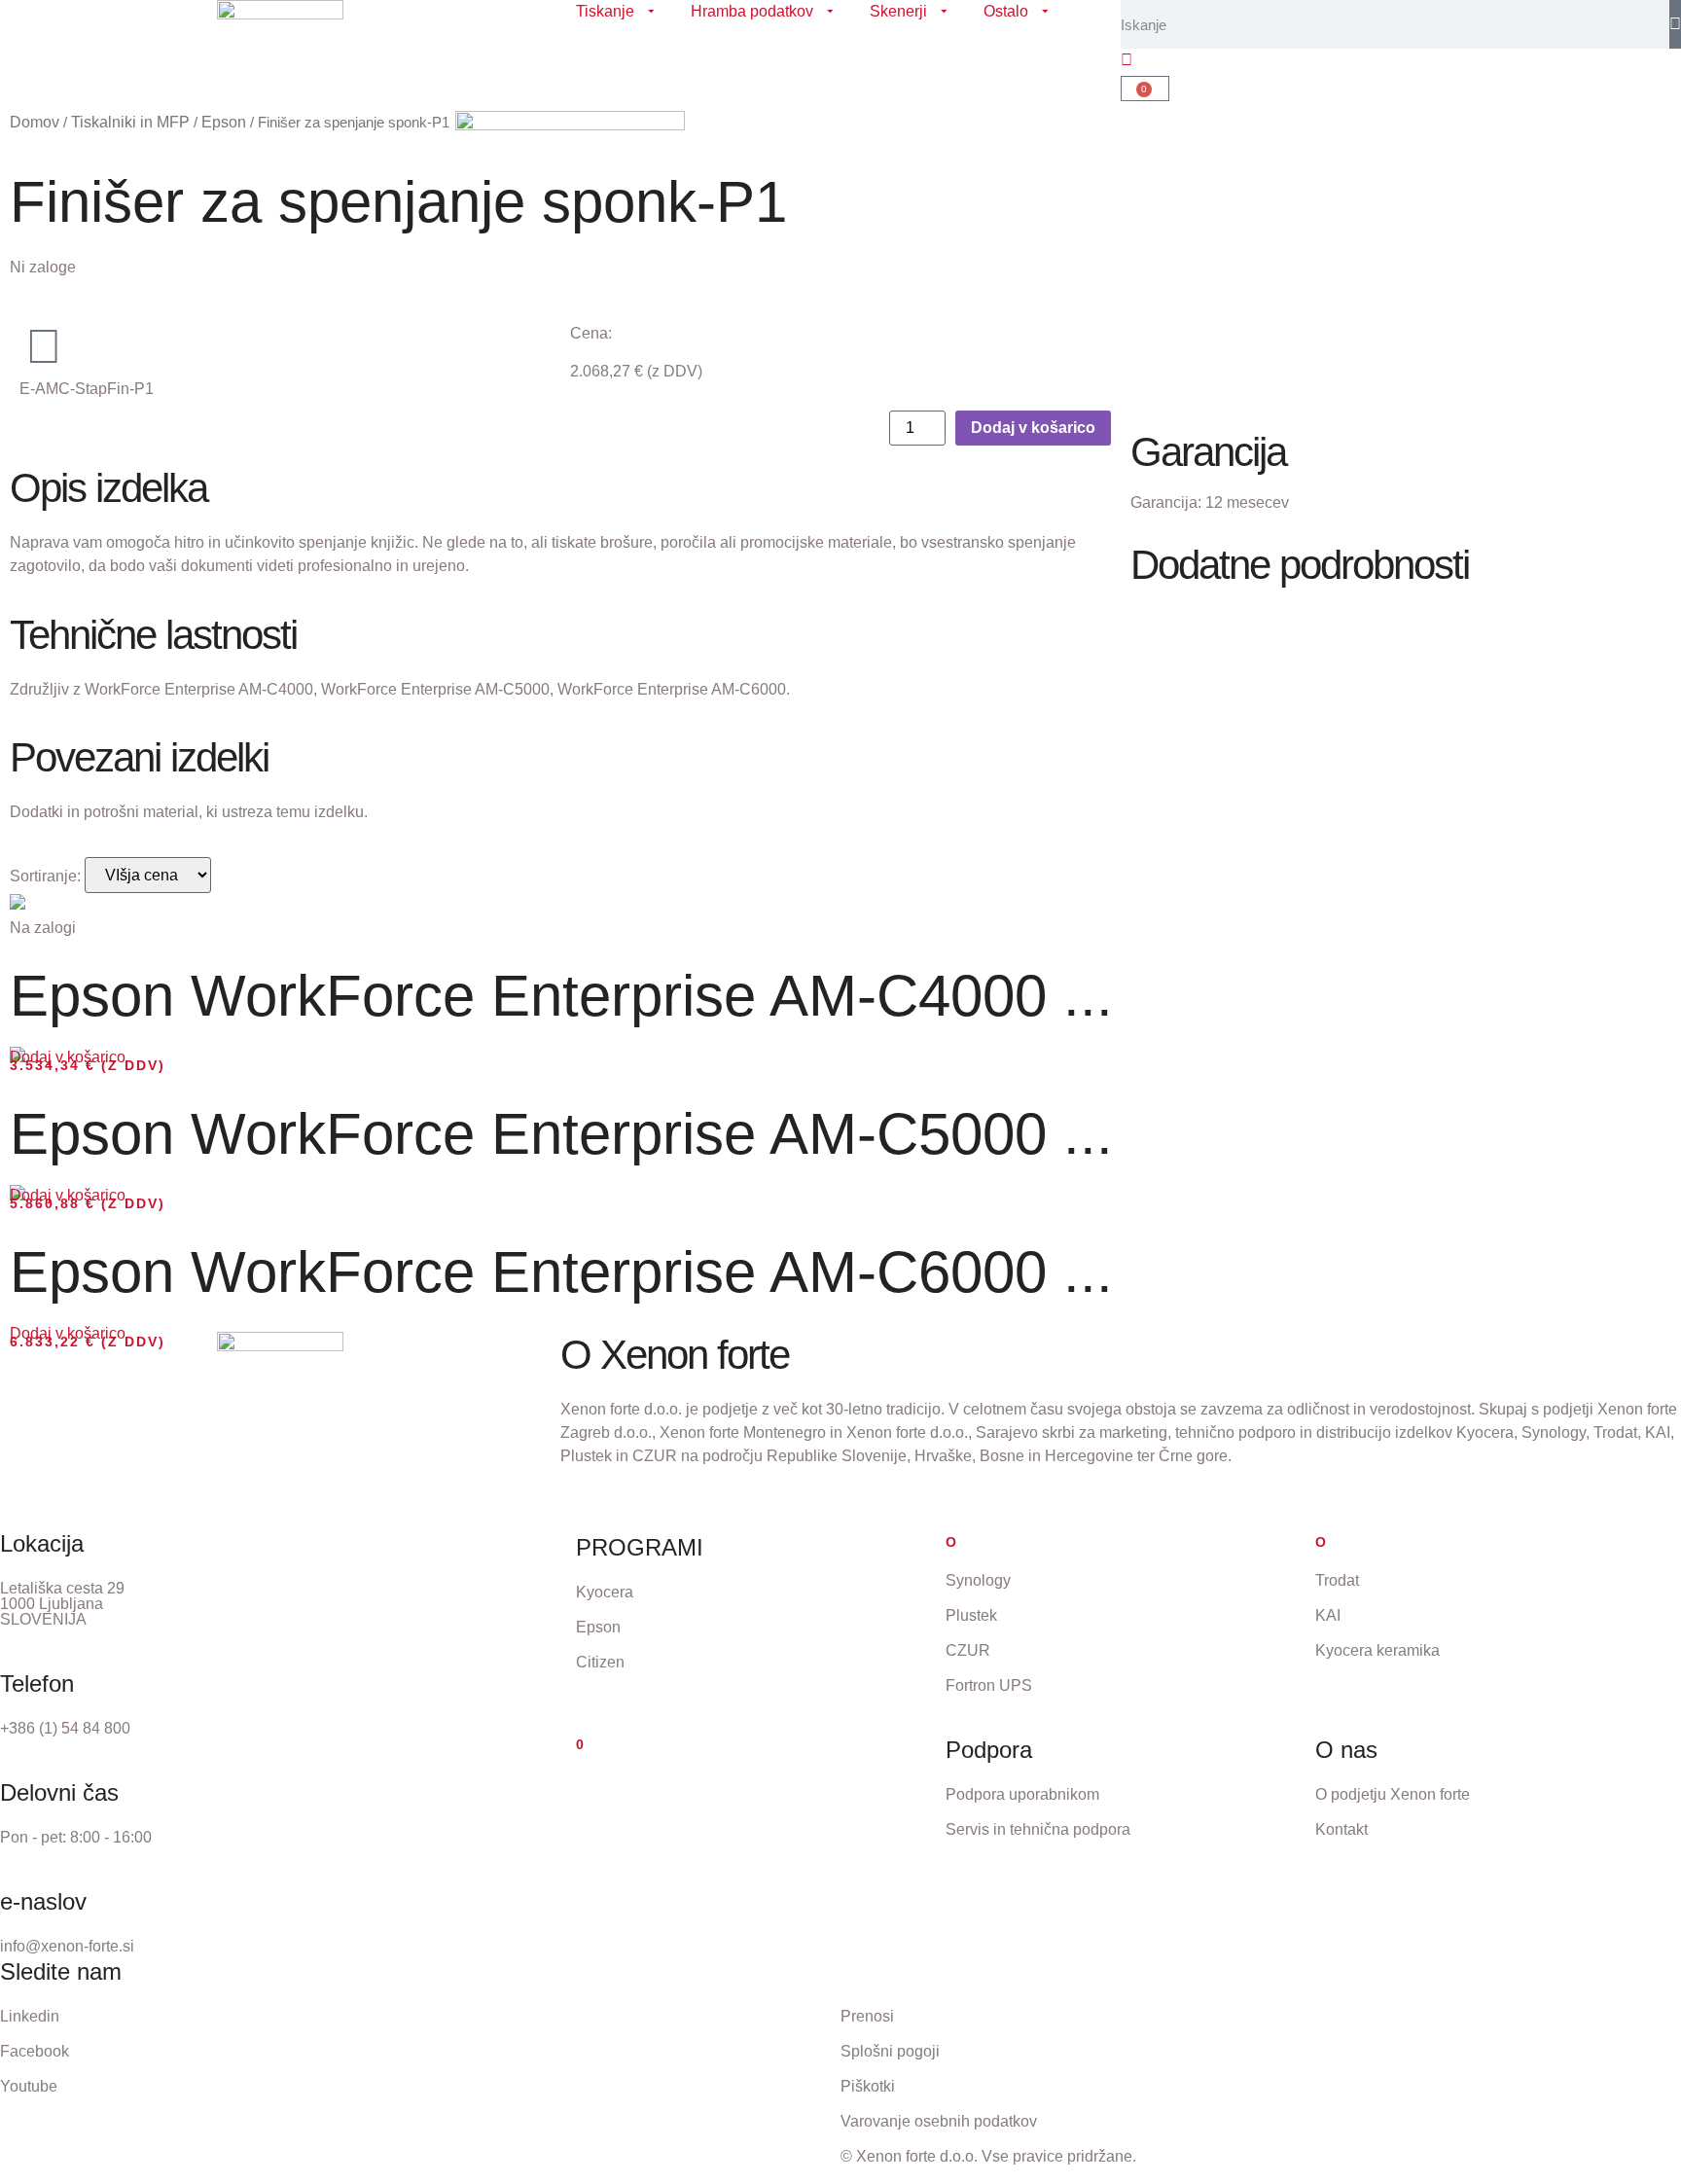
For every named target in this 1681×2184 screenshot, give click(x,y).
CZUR (968, 1650)
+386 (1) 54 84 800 (65, 1728)
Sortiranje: (45, 877)
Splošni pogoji (890, 2051)
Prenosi (867, 2016)
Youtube (29, 2086)
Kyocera (605, 1592)
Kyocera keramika (1377, 1650)
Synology (978, 1580)
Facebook (35, 2051)
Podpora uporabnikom (1022, 1794)
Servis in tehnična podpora (1038, 1829)
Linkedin (30, 2016)
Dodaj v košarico (1033, 428)
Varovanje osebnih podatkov (939, 2121)
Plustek (971, 1615)
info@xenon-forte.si (67, 1946)
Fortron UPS (989, 1685)
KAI (1328, 1615)
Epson (598, 1627)
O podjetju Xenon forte (1393, 1794)
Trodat (1337, 1580)
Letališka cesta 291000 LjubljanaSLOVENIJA (62, 1604)
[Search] (1675, 24)
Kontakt (1341, 1829)
